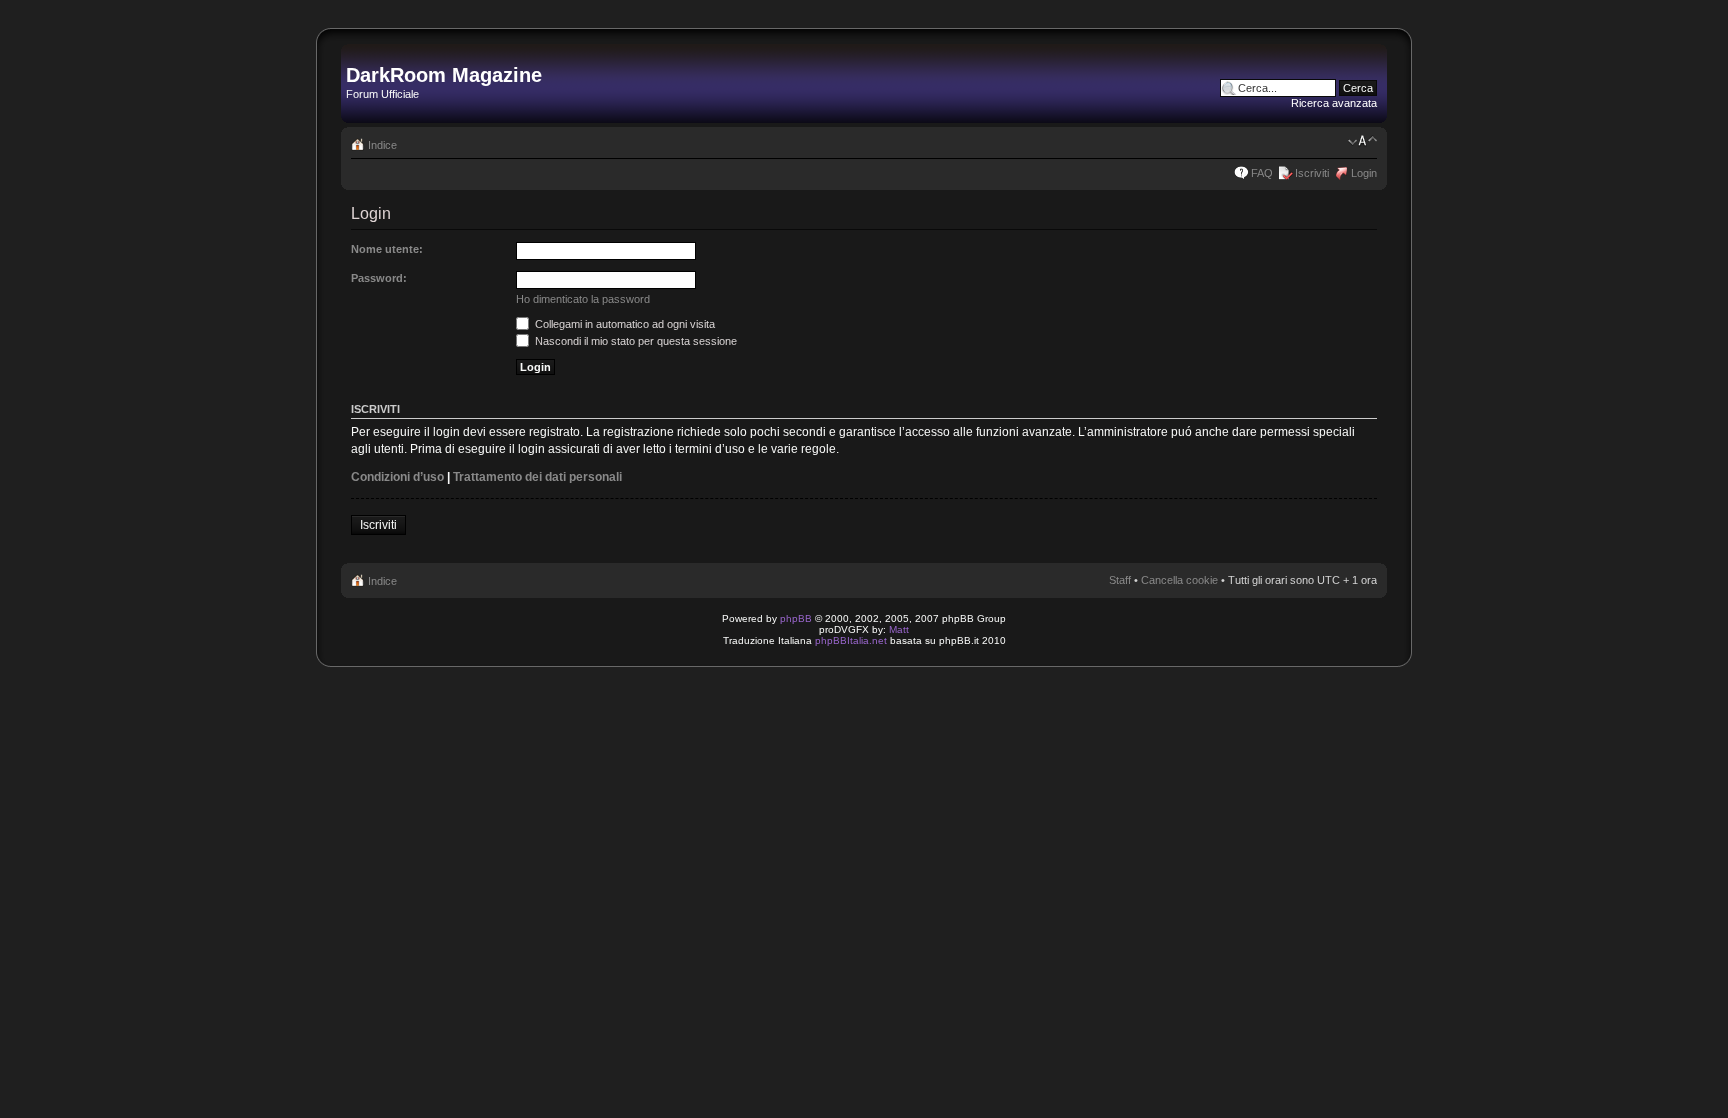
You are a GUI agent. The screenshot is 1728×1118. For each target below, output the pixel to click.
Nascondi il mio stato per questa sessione (634, 341)
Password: (379, 278)
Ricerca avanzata (1334, 103)
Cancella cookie (1179, 580)
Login (1364, 173)
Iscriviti (1312, 173)
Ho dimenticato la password (583, 299)
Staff (1120, 580)
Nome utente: (387, 249)
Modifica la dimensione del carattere (1362, 141)
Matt (899, 629)
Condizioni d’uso (397, 477)
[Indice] (357, 54)
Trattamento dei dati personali (537, 477)
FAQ (1262, 173)
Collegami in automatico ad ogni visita (623, 324)
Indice (382, 145)
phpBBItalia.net (851, 640)
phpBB (796, 618)
